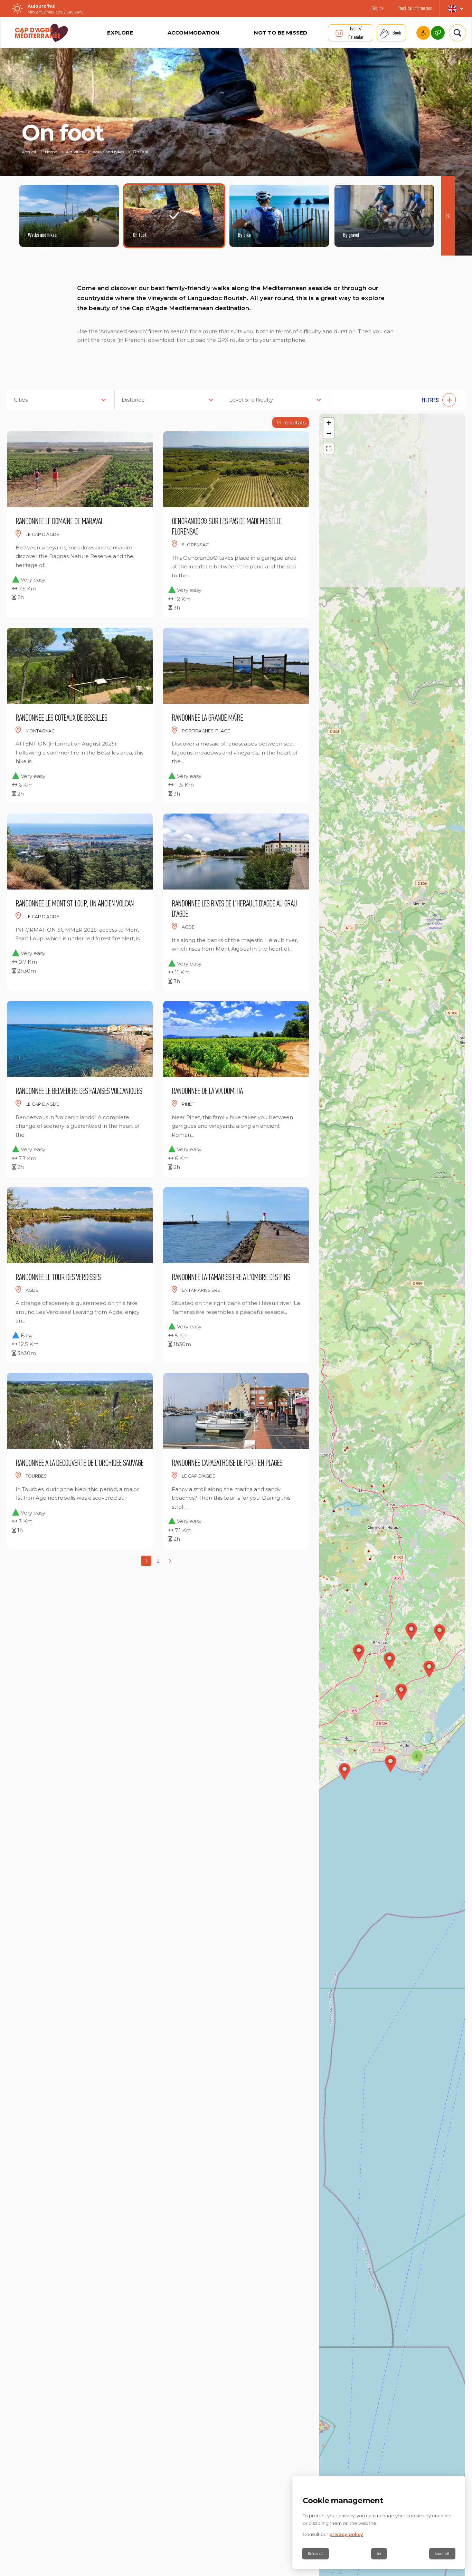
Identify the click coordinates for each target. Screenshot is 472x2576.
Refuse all (315, 2554)
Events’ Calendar (356, 33)
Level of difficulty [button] (251, 400)
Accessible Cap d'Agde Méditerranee (423, 33)
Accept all (442, 2554)
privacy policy (346, 2534)
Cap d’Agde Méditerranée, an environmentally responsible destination (438, 33)
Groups (377, 8)
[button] (401, 400)
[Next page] (170, 1561)
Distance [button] (133, 400)
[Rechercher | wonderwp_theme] (455, 33)
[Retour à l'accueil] (41, 33)
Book (397, 33)
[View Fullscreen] (329, 449)
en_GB (456, 9)
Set (379, 2554)
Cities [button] (21, 400)
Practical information (415, 8)
